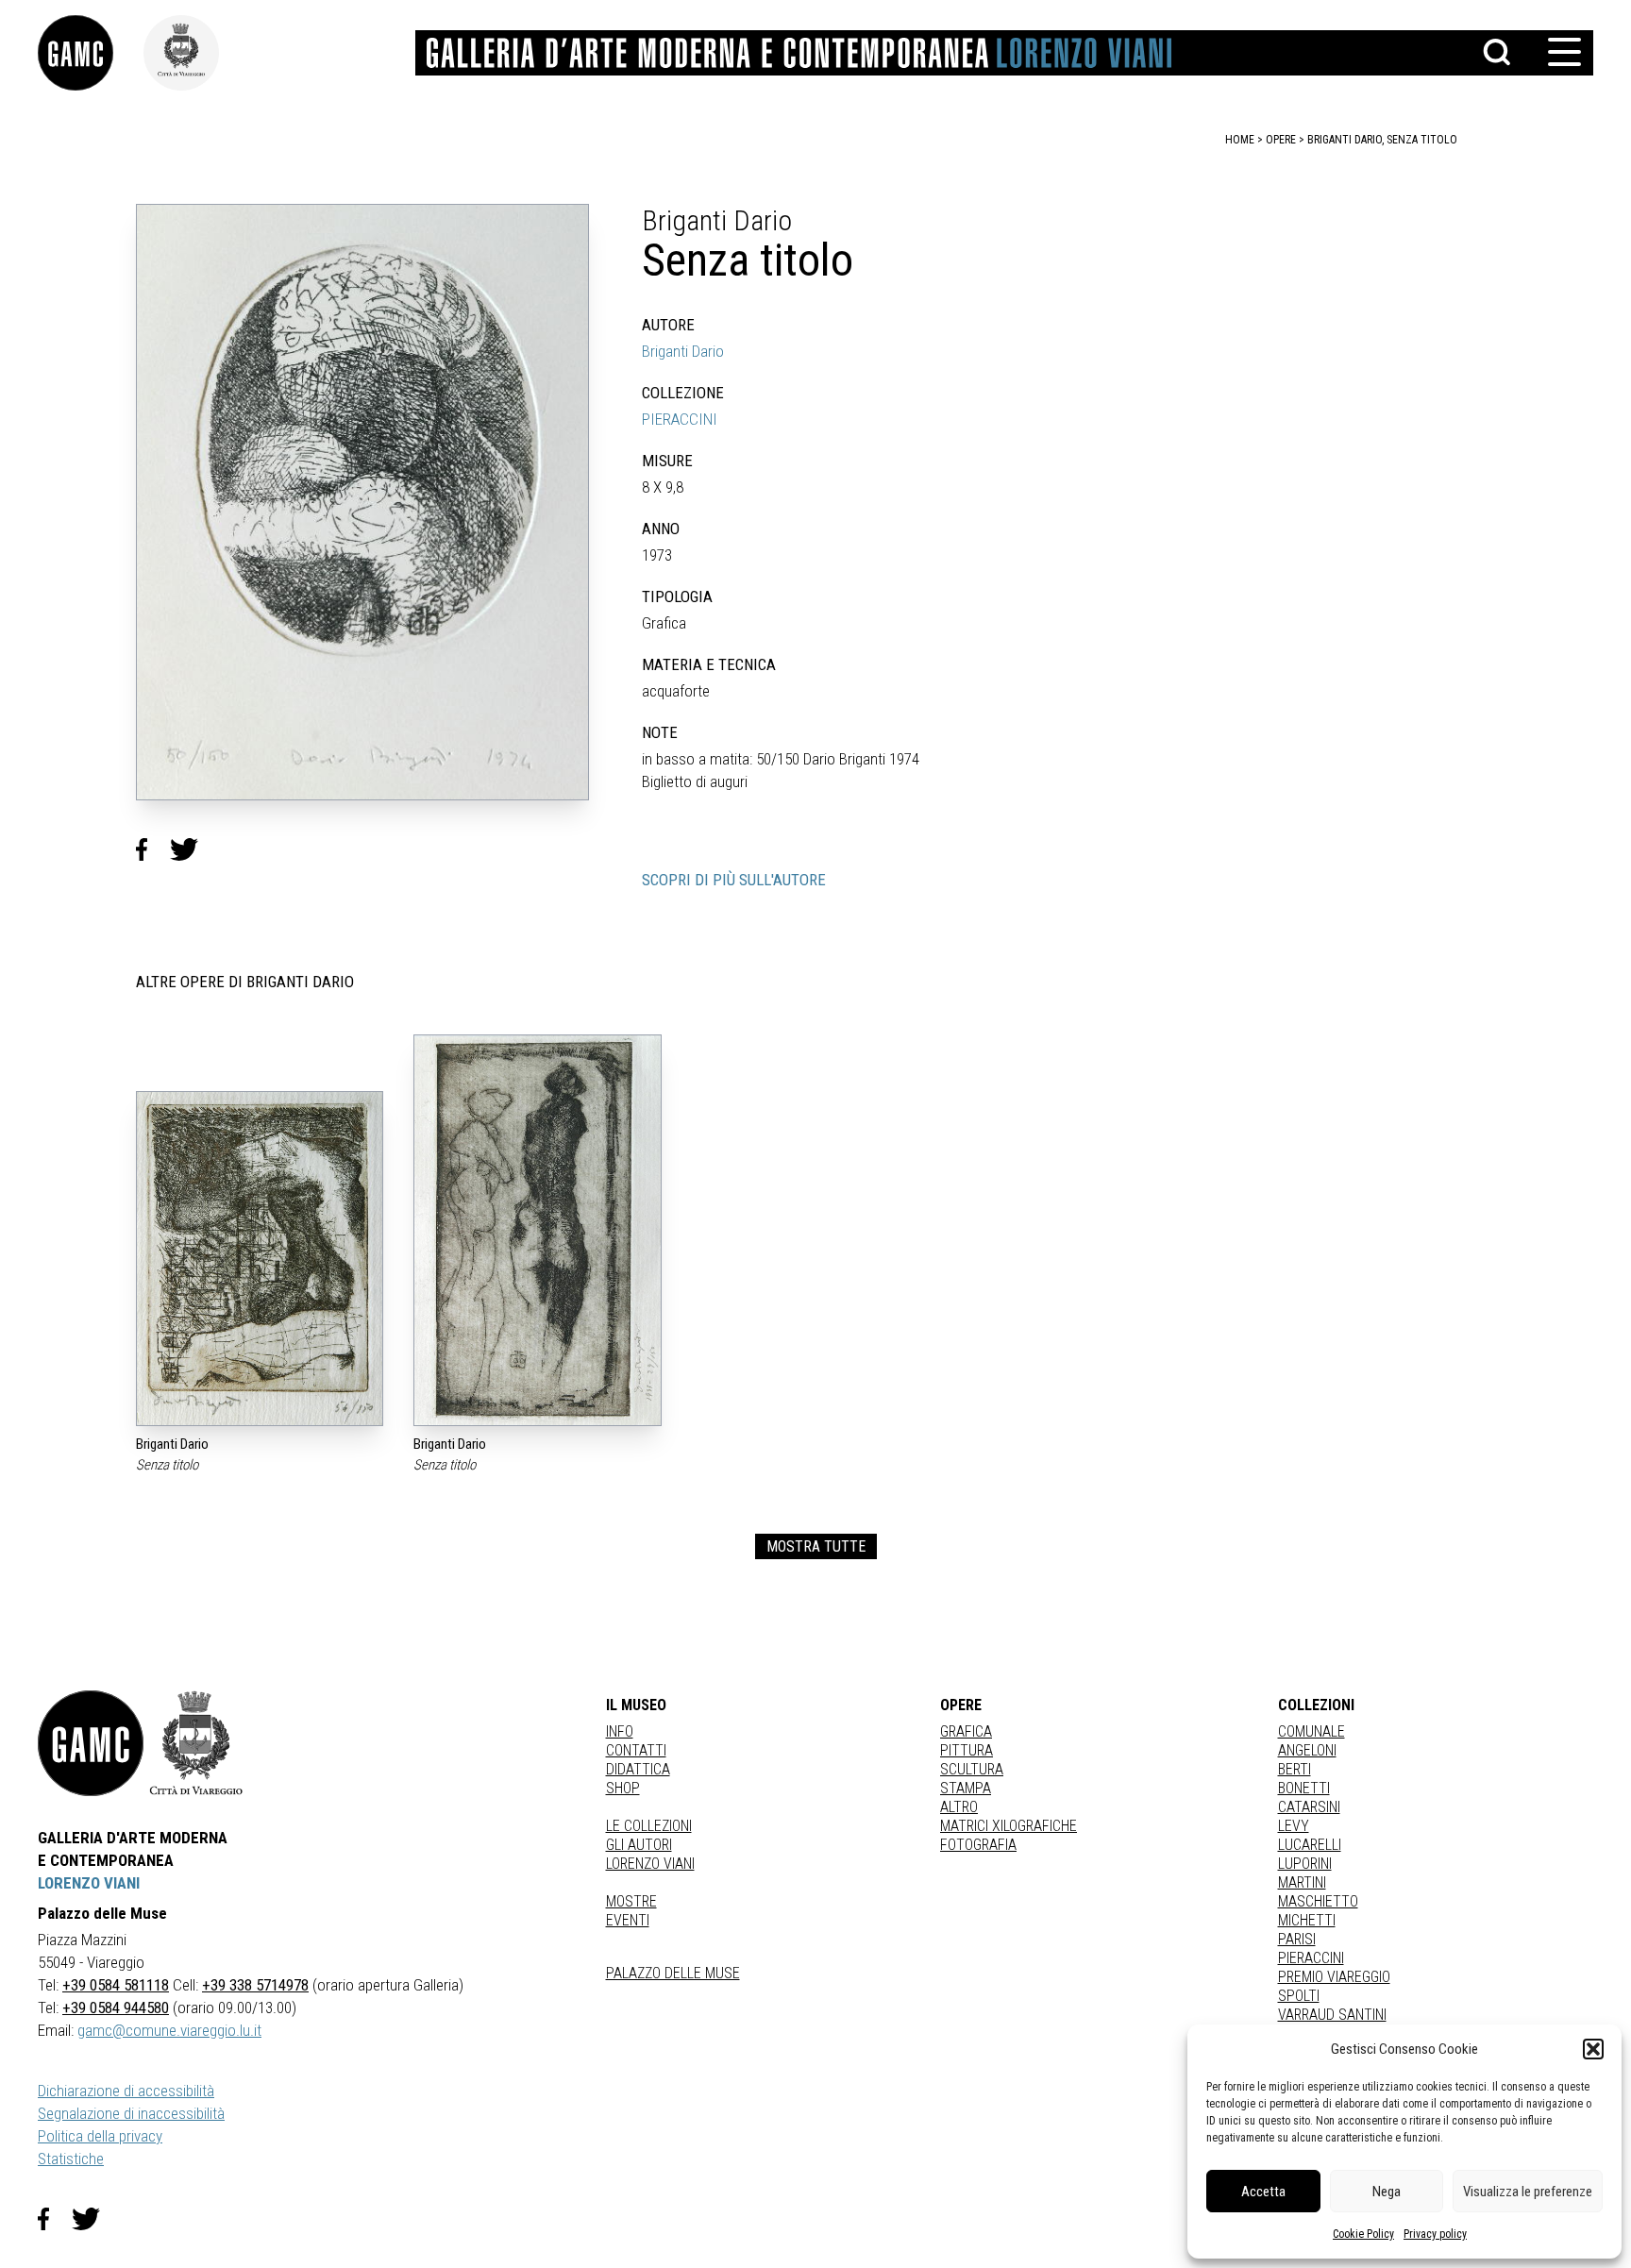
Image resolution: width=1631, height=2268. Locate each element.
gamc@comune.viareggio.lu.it (169, 2030)
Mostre (631, 1901)
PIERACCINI (680, 419)
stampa (966, 1788)
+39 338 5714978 (255, 1985)
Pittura (967, 1750)
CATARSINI (1309, 1807)
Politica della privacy (100, 2136)
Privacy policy (1435, 2234)
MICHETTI (1307, 1920)
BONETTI (1304, 1788)
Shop (623, 1788)
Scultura (972, 1769)
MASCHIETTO (1318, 1901)
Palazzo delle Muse (673, 1973)
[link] (91, 53)
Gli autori (639, 1845)
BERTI (1295, 1769)
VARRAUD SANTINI (1332, 2015)
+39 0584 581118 (116, 1985)
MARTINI (1302, 1882)
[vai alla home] (91, 1743)
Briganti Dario (683, 351)
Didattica (638, 1769)
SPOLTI (1299, 1996)
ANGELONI (1307, 1750)
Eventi (628, 1920)
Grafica (966, 1731)
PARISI (1297, 1939)
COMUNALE (1312, 1731)
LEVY (1294, 1826)
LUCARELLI (1310, 1845)
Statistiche (71, 2159)
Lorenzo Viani (650, 1864)
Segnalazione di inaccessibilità (131, 2113)
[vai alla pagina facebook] (55, 2219)
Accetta (1263, 2192)
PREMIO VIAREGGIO (1334, 1977)
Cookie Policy (1363, 2234)
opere (1281, 140)
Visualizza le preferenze (1528, 2192)
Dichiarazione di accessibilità (126, 2091)
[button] (1593, 2049)
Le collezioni (649, 1826)
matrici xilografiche (1009, 1826)
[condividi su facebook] (153, 849)
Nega (1387, 2192)
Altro (959, 1807)
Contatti (636, 1750)
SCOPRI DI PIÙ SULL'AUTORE (734, 880)
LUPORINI (1305, 1864)
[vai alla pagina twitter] (93, 2219)
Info (620, 1731)
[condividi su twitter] (192, 849)
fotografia (978, 1845)
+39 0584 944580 (116, 2008)
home (1240, 140)
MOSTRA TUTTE (816, 1546)
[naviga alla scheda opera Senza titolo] (260, 1259)
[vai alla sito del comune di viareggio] (196, 1743)
